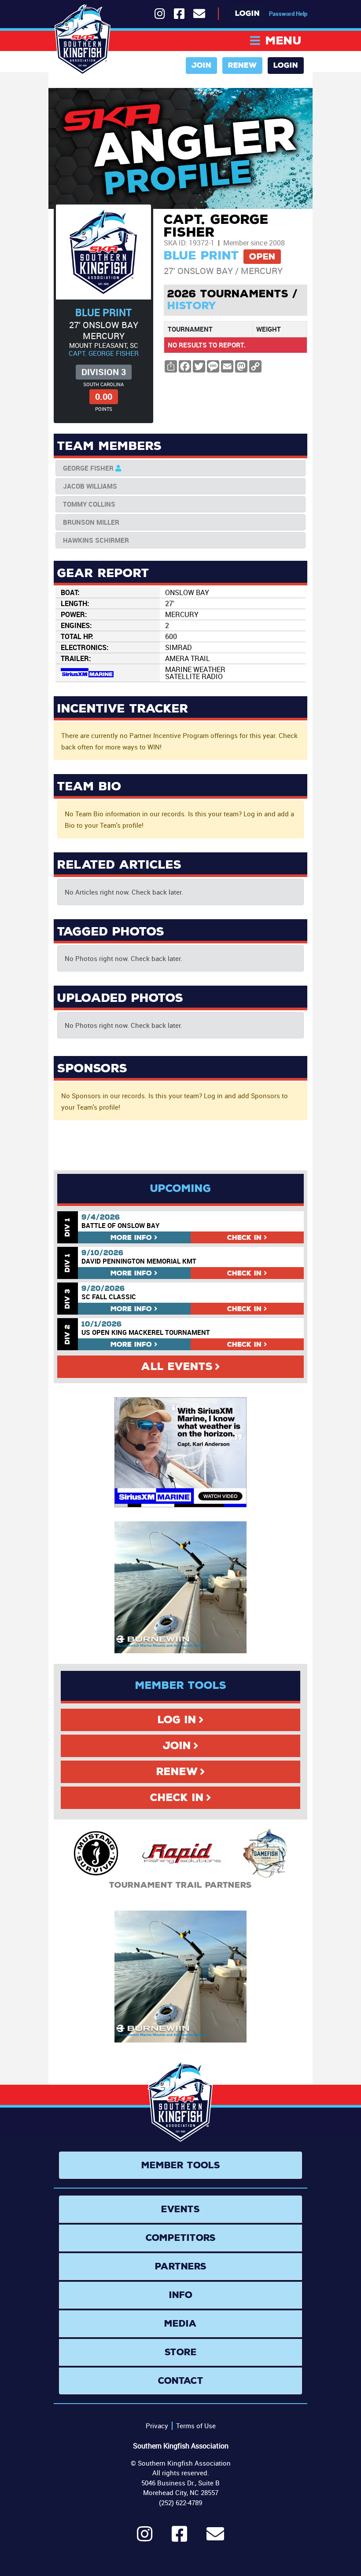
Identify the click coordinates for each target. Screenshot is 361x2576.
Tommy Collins (89, 504)
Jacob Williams (90, 486)
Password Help (288, 14)
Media (180, 2324)
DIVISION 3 (104, 372)
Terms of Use (196, 2426)
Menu (284, 41)
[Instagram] (145, 2538)
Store (181, 2352)
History (192, 306)
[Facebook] (179, 2538)
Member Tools (181, 2165)
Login (247, 13)
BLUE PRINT (103, 312)
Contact (181, 2381)
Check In (177, 1798)
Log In (177, 1720)
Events (180, 2209)
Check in (244, 1237)
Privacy (157, 2426)
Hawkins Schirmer (96, 540)
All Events (177, 1367)
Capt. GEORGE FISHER (104, 353)
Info (131, 1237)
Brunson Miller (91, 522)
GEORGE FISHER (88, 468)
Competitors (181, 2238)
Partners (181, 2266)
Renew (242, 65)
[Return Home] (83, 40)
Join (201, 65)
